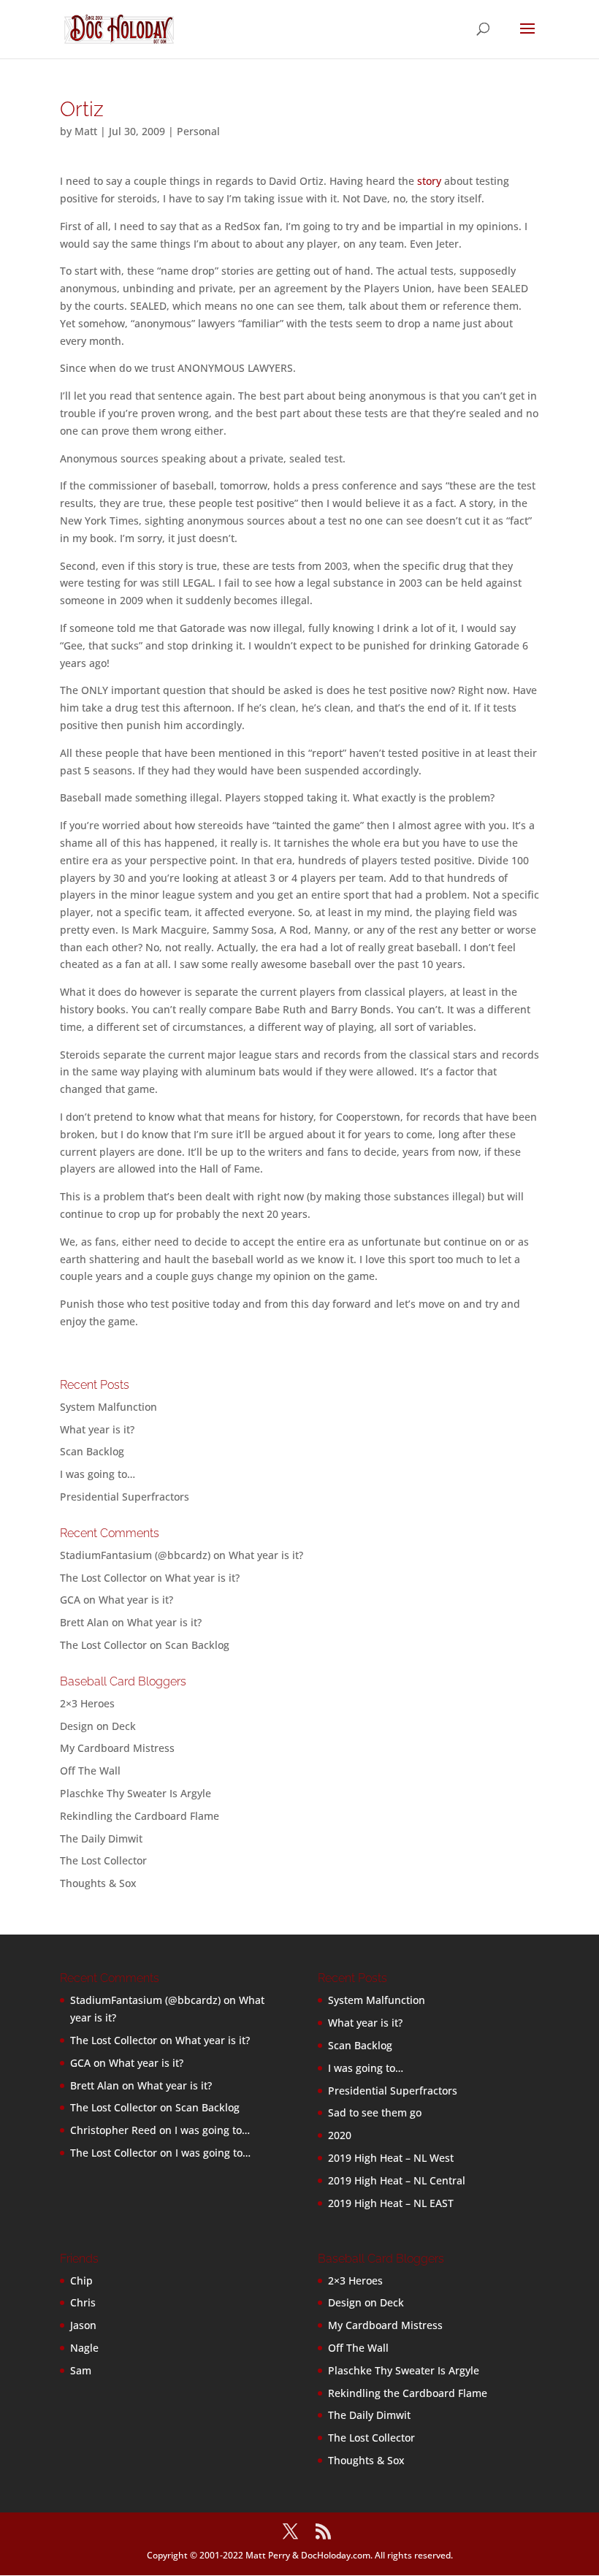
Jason (83, 2325)
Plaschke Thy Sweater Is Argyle (136, 1793)
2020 (340, 2135)
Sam (81, 2370)
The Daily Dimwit (101, 1838)
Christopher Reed (113, 2130)
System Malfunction (108, 1407)
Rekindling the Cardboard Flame (140, 1816)
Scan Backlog (92, 1451)
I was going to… (98, 1474)
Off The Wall (90, 1771)
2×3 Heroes (87, 1703)
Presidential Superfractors (125, 1497)
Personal (198, 131)
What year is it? (97, 1429)
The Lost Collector (103, 1860)
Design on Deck (98, 1726)
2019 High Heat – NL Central (397, 2180)
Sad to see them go (375, 2112)
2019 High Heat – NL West (391, 2158)
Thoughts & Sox (98, 1883)
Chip (81, 2280)
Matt (86, 131)
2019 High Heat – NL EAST (391, 2203)
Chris (83, 2302)
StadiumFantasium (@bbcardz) (135, 1555)
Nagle (84, 2348)
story (429, 181)
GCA (70, 1600)
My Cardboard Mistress (117, 1748)
